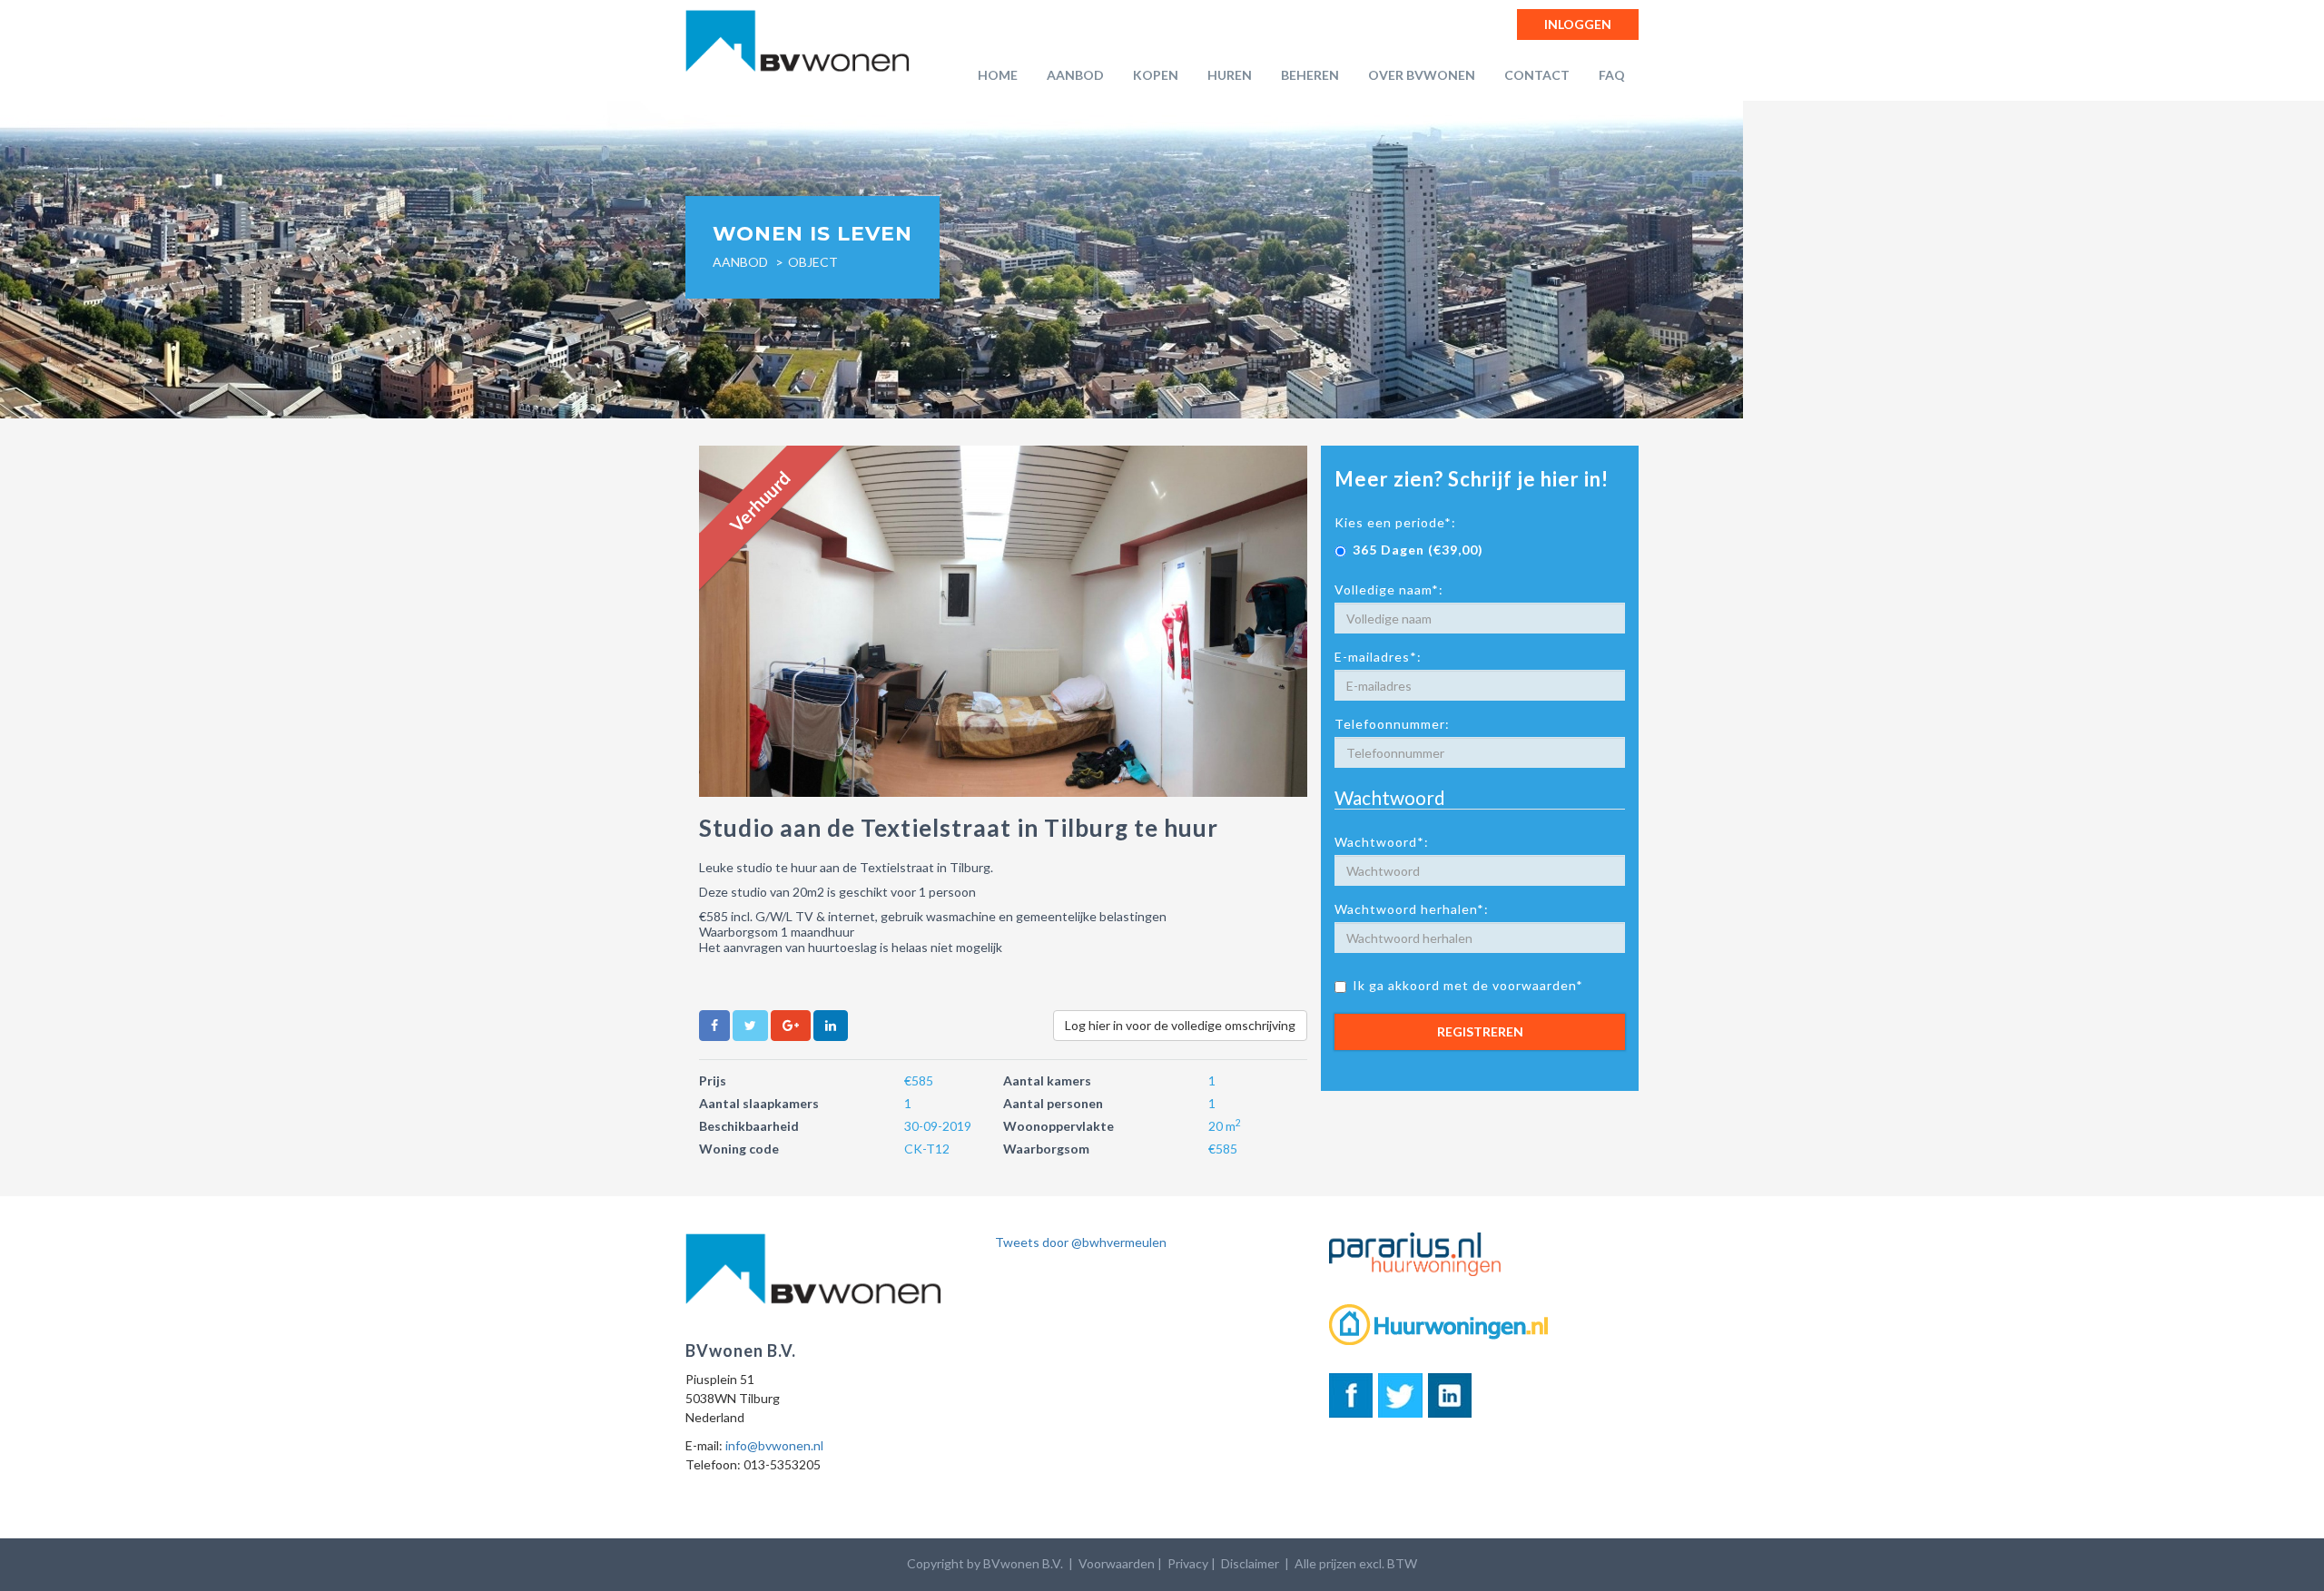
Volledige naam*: (1389, 589)
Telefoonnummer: (1392, 724)
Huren (1230, 75)
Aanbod (1075, 75)
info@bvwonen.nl (774, 1445)
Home (998, 75)
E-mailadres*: (1378, 657)
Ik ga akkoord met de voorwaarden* (1468, 985)
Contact (1537, 75)
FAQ (1612, 75)
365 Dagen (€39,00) (1418, 550)
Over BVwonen (1422, 75)
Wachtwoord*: (1382, 842)
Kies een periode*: (1395, 522)
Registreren (1480, 1031)
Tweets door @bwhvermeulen (1081, 1242)
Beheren (1310, 75)
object (813, 262)
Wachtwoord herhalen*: (1412, 909)
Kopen (1156, 75)
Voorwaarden (1117, 1563)
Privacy (1188, 1563)
